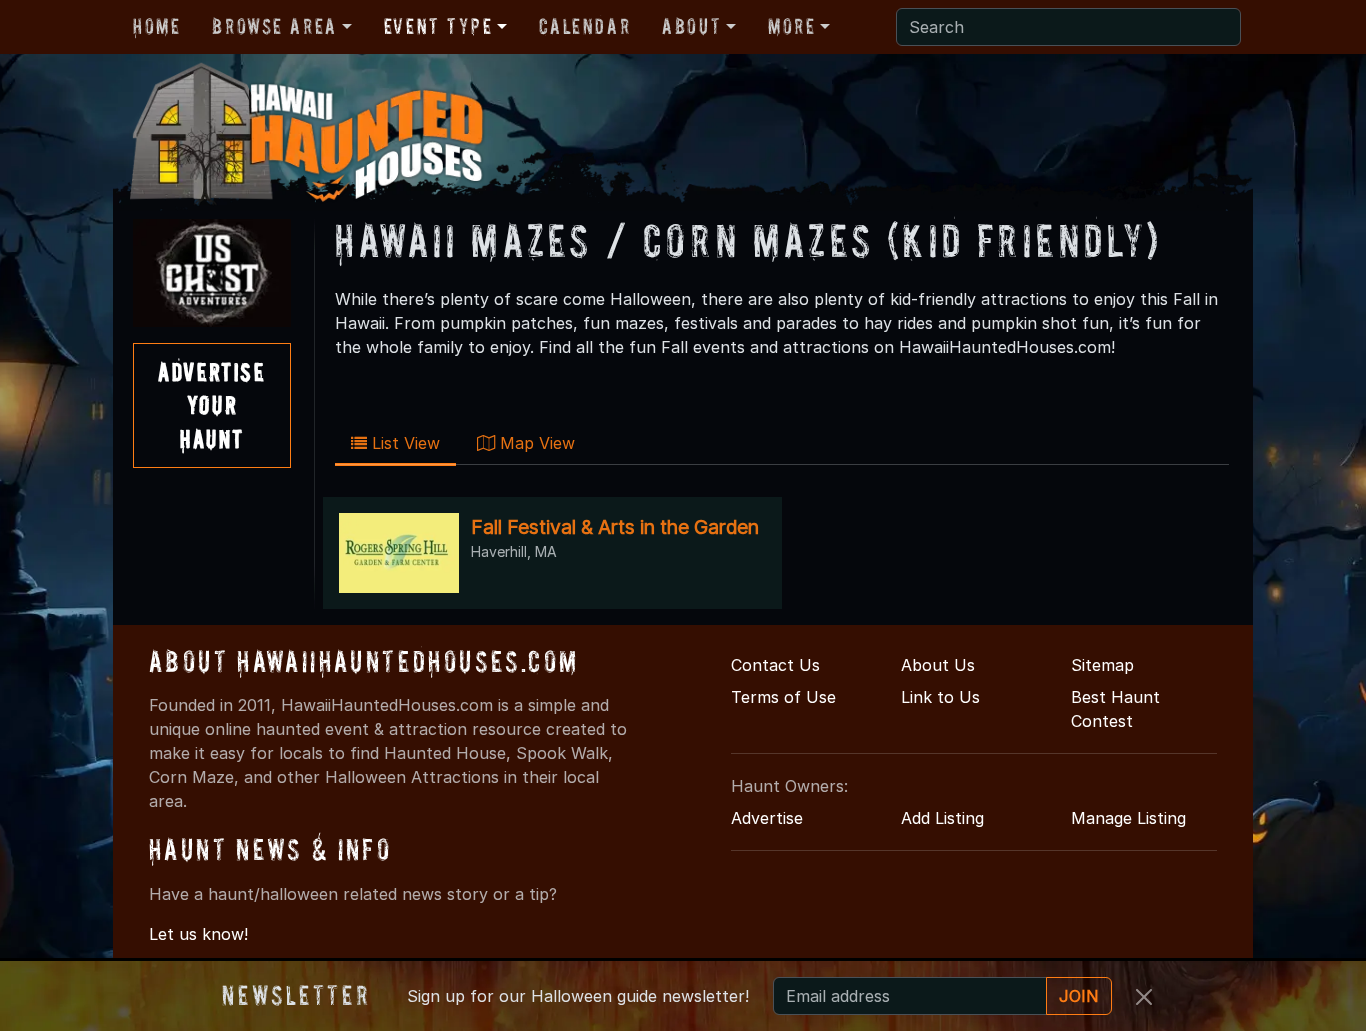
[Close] (1144, 997)
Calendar (584, 26)
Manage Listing (1128, 818)
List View (403, 443)
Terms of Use (783, 697)
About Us (938, 665)
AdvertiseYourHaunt (211, 405)
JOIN (1079, 996)
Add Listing (942, 818)
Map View (535, 443)
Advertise (767, 818)
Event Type (438, 26)
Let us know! (198, 934)
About (691, 26)
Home (156, 26)
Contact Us (775, 665)
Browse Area (274, 26)
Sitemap (1102, 665)
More (791, 26)
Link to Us (940, 697)
